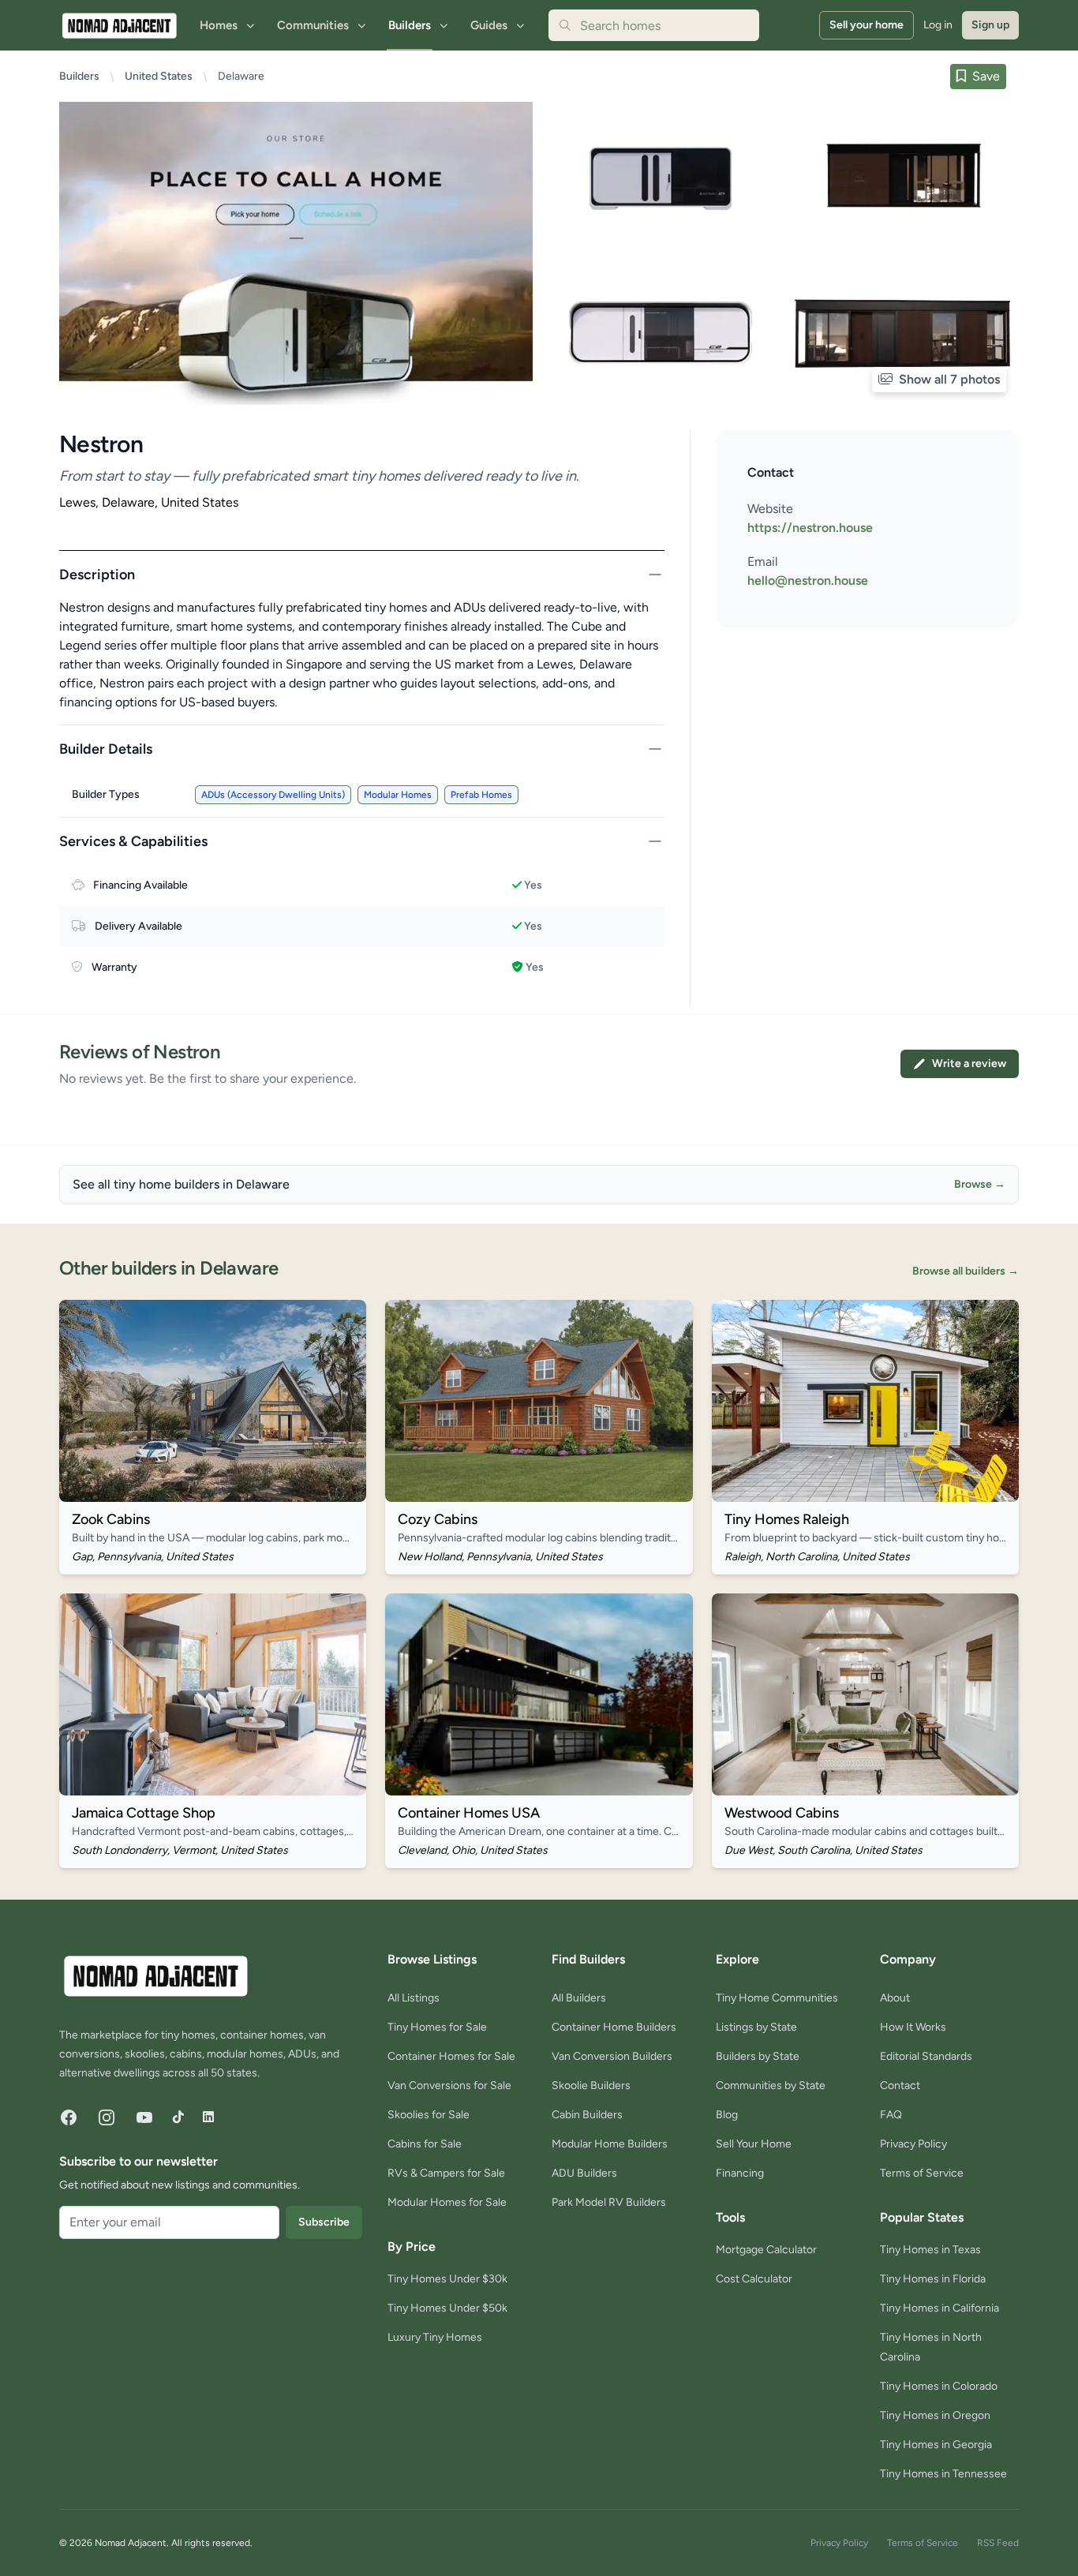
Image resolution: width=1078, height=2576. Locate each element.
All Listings (414, 1998)
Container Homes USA (469, 1813)
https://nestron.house (810, 528)
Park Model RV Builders (609, 2202)
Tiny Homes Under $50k (447, 2308)
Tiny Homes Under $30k (447, 2279)
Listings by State (756, 2027)
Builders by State (758, 2056)
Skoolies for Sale (429, 2115)
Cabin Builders (587, 2115)
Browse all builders (966, 1271)
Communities (313, 25)
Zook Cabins (111, 1519)
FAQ (891, 2115)
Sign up (990, 25)
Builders (410, 25)
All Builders (579, 1998)
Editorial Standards (926, 2056)
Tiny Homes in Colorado (939, 2386)
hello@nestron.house (808, 580)
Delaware (241, 76)
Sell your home (867, 25)
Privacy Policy (913, 2144)
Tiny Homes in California (940, 2308)
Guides (489, 25)
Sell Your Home (754, 2144)
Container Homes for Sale (451, 2056)
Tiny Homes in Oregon (935, 2415)
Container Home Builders (614, 2027)
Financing (740, 2173)
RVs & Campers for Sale (446, 2173)
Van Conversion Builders (612, 2056)
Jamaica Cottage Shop (144, 1813)
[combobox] (654, 25)
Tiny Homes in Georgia (936, 2445)
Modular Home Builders (610, 2144)
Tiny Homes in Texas (930, 2250)
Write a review (969, 1063)
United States (159, 76)
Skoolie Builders (591, 2086)
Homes (219, 25)
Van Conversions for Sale (449, 2086)
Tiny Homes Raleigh (787, 1519)
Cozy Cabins (438, 1519)
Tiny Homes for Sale (437, 2027)
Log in (938, 25)
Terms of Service (922, 2173)
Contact (900, 2086)
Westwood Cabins (782, 1813)
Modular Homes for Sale (447, 2202)
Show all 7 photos (948, 379)
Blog (727, 2115)
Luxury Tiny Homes (435, 2337)
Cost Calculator (754, 2279)
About (895, 1998)
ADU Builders (584, 2173)
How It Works (913, 2027)
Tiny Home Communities (777, 1998)
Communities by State (771, 2086)
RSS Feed (998, 2543)
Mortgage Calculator (766, 2250)
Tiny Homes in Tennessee (943, 2474)
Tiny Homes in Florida (933, 2279)
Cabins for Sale (425, 2144)
